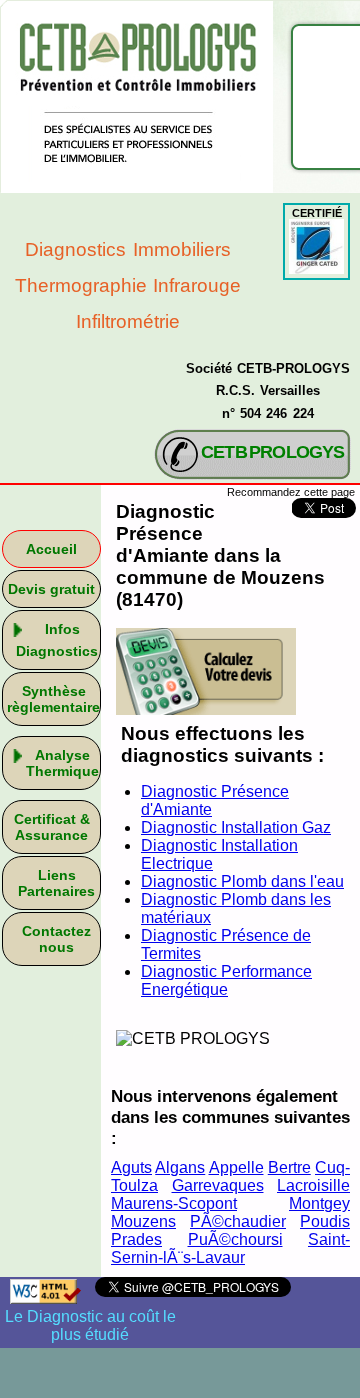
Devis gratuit (51, 589)
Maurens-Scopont (174, 1203)
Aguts (131, 1167)
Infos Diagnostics (57, 640)
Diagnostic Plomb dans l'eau (242, 881)
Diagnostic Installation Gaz (236, 827)
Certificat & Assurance (52, 827)
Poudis (325, 1221)
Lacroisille (313, 1185)
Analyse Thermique (62, 763)
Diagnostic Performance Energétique (226, 980)
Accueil (51, 549)
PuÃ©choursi (235, 1239)
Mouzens (143, 1221)
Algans (180, 1167)
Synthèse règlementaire (53, 699)
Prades (136, 1239)
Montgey (319, 1203)
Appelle (236, 1167)
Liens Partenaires (56, 883)
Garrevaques (218, 1185)
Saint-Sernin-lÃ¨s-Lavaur (230, 1248)
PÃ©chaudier (238, 1221)
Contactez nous (56, 939)
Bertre (289, 1167)
